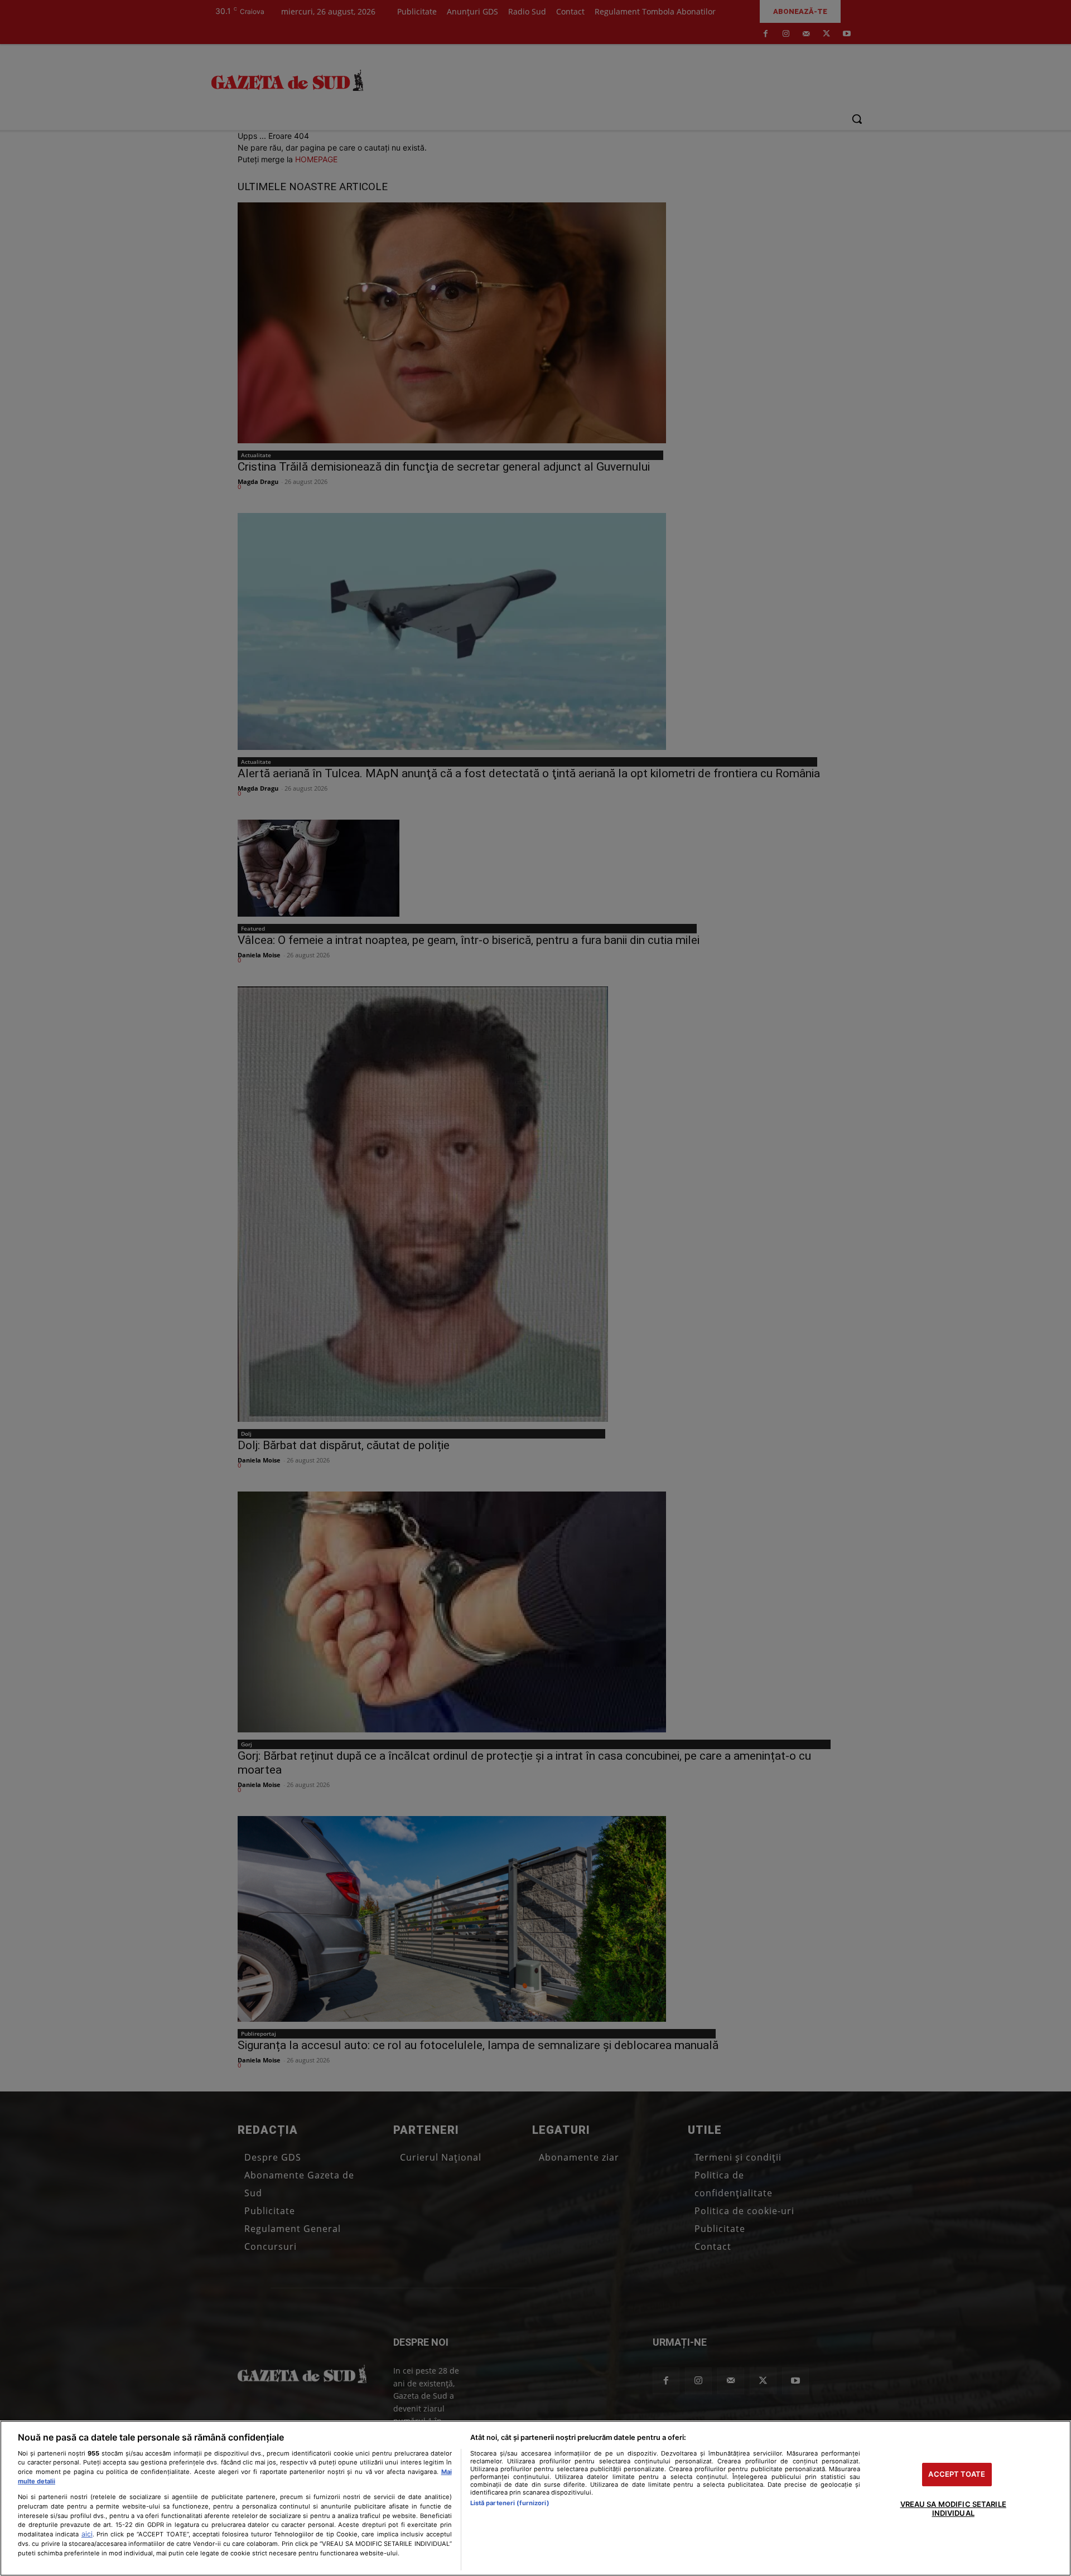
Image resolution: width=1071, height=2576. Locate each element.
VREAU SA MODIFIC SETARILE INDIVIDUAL (953, 2509)
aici (87, 2534)
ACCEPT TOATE (957, 2475)
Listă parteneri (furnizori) (510, 2503)
